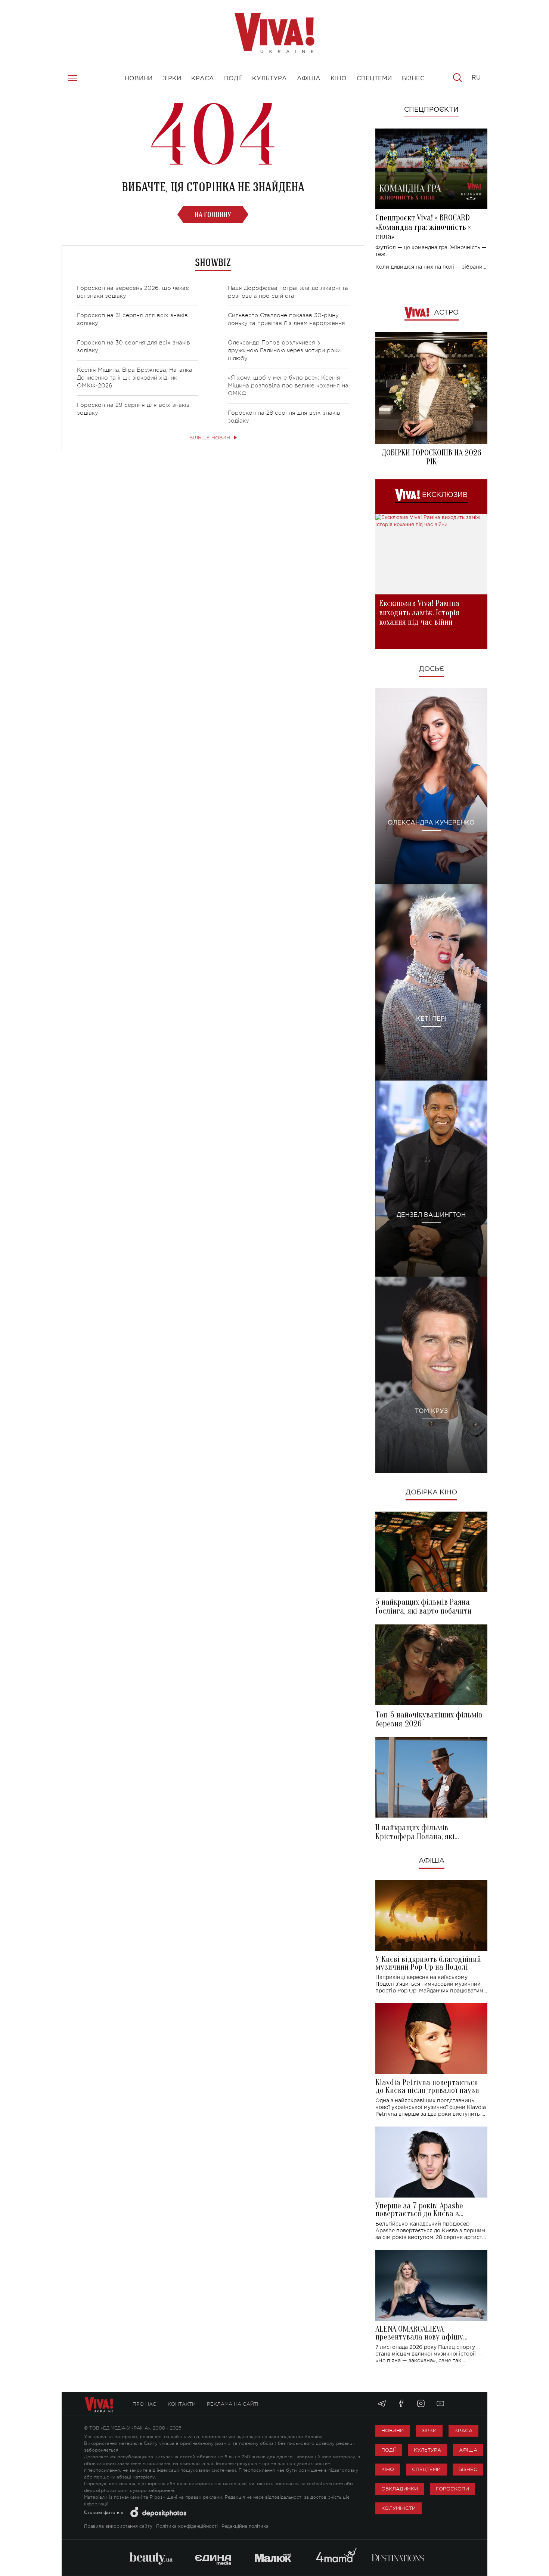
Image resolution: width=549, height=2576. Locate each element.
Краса (463, 2430)
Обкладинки (400, 2489)
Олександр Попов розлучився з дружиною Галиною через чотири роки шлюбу (284, 351)
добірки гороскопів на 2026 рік (431, 457)
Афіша (432, 1861)
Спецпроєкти (431, 110)
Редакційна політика (245, 2526)
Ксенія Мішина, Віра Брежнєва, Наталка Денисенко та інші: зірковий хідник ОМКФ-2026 (135, 378)
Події (389, 2450)
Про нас (145, 2404)
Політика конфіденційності (187, 2526)
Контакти (182, 2404)
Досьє (432, 669)
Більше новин (210, 438)
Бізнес (468, 2469)
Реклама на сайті (233, 2404)
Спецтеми (426, 2469)
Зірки (429, 2430)
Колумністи (398, 2508)
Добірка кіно (431, 1493)
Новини (393, 2430)
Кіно (388, 2469)
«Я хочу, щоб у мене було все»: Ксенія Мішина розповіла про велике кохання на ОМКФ (288, 386)
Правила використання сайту (118, 2526)
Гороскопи (452, 2489)
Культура (427, 2450)
